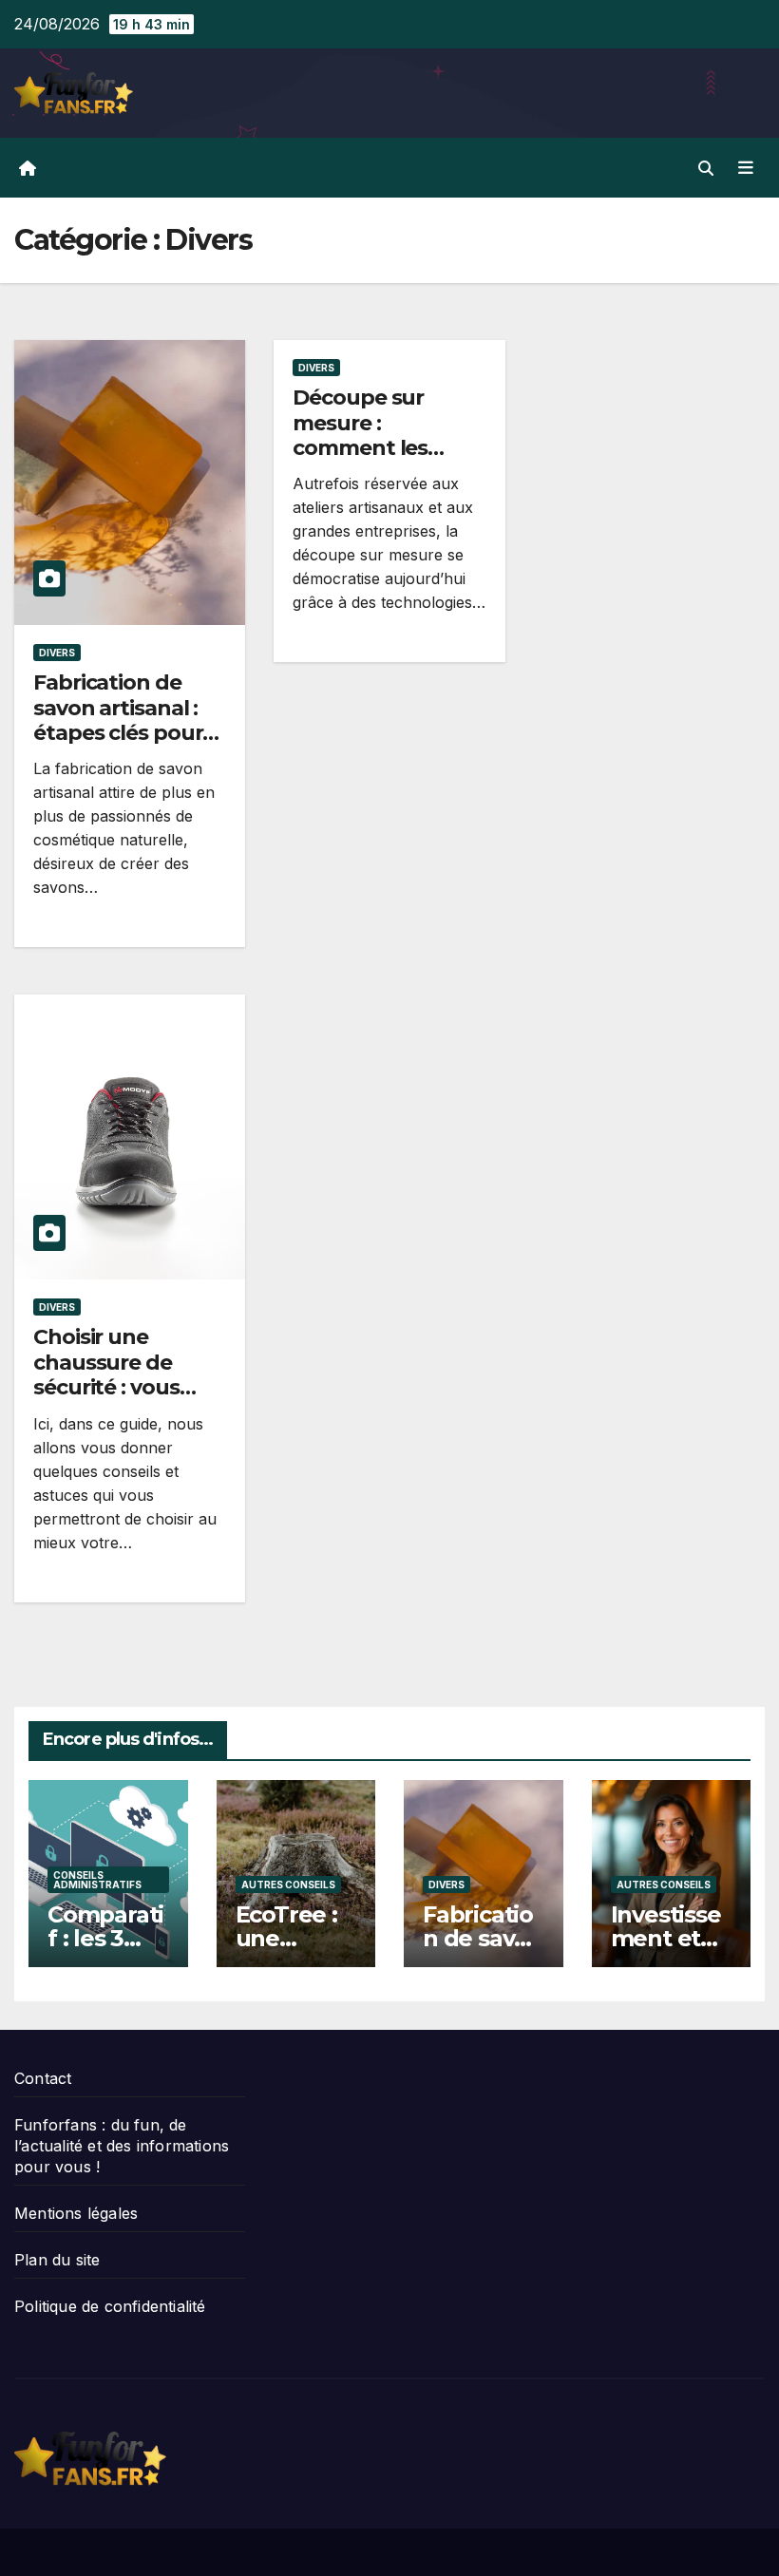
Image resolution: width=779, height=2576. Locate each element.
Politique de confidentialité (110, 2306)
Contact (43, 2078)
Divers (57, 653)
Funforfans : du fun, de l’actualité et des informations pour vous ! (122, 2146)
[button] (706, 168)
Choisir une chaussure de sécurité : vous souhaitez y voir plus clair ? (113, 1387)
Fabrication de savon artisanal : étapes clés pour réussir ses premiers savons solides (118, 745)
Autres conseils (288, 1885)
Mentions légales (76, 2213)
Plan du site (57, 2260)
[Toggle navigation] (746, 167)
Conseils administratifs (97, 1880)
